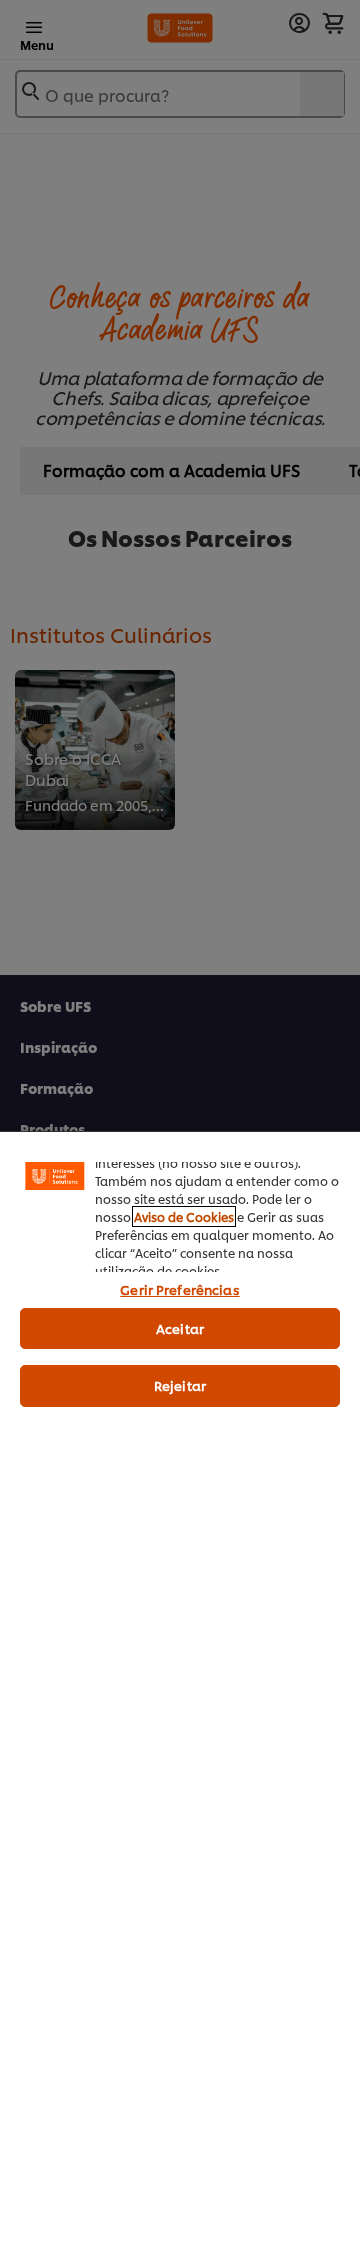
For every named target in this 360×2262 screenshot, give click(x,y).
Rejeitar (180, 1385)
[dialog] (180, 1696)
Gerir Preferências (179, 1289)
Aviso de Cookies (184, 1216)
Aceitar (180, 1328)
